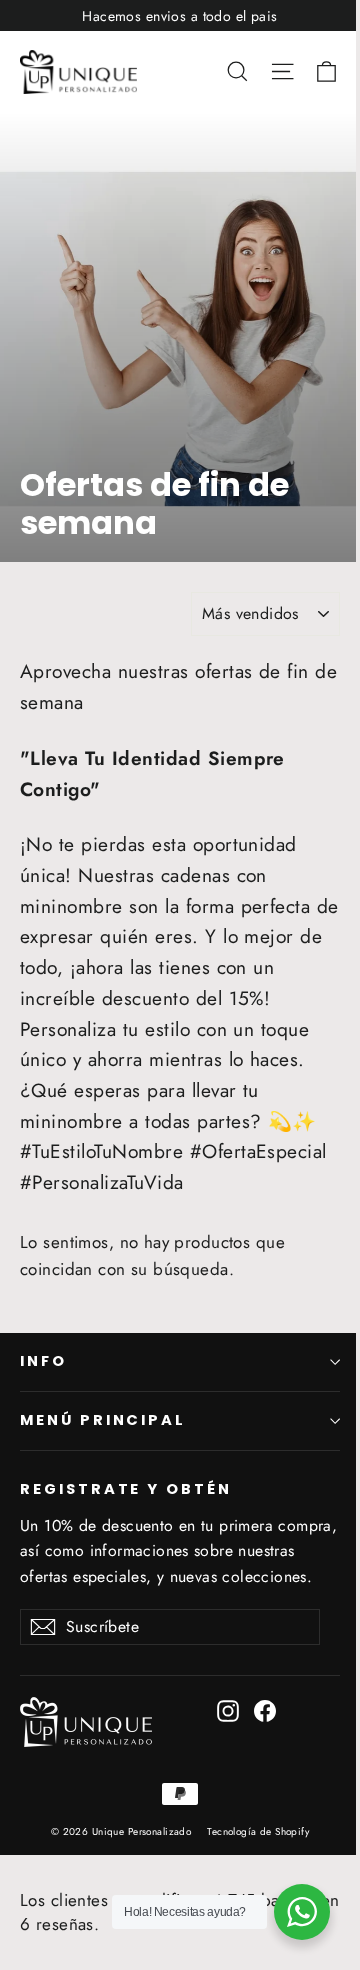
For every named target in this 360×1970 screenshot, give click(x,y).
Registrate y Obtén (126, 1489)
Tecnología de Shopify (258, 1831)
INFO (43, 1361)
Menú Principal (103, 1420)
